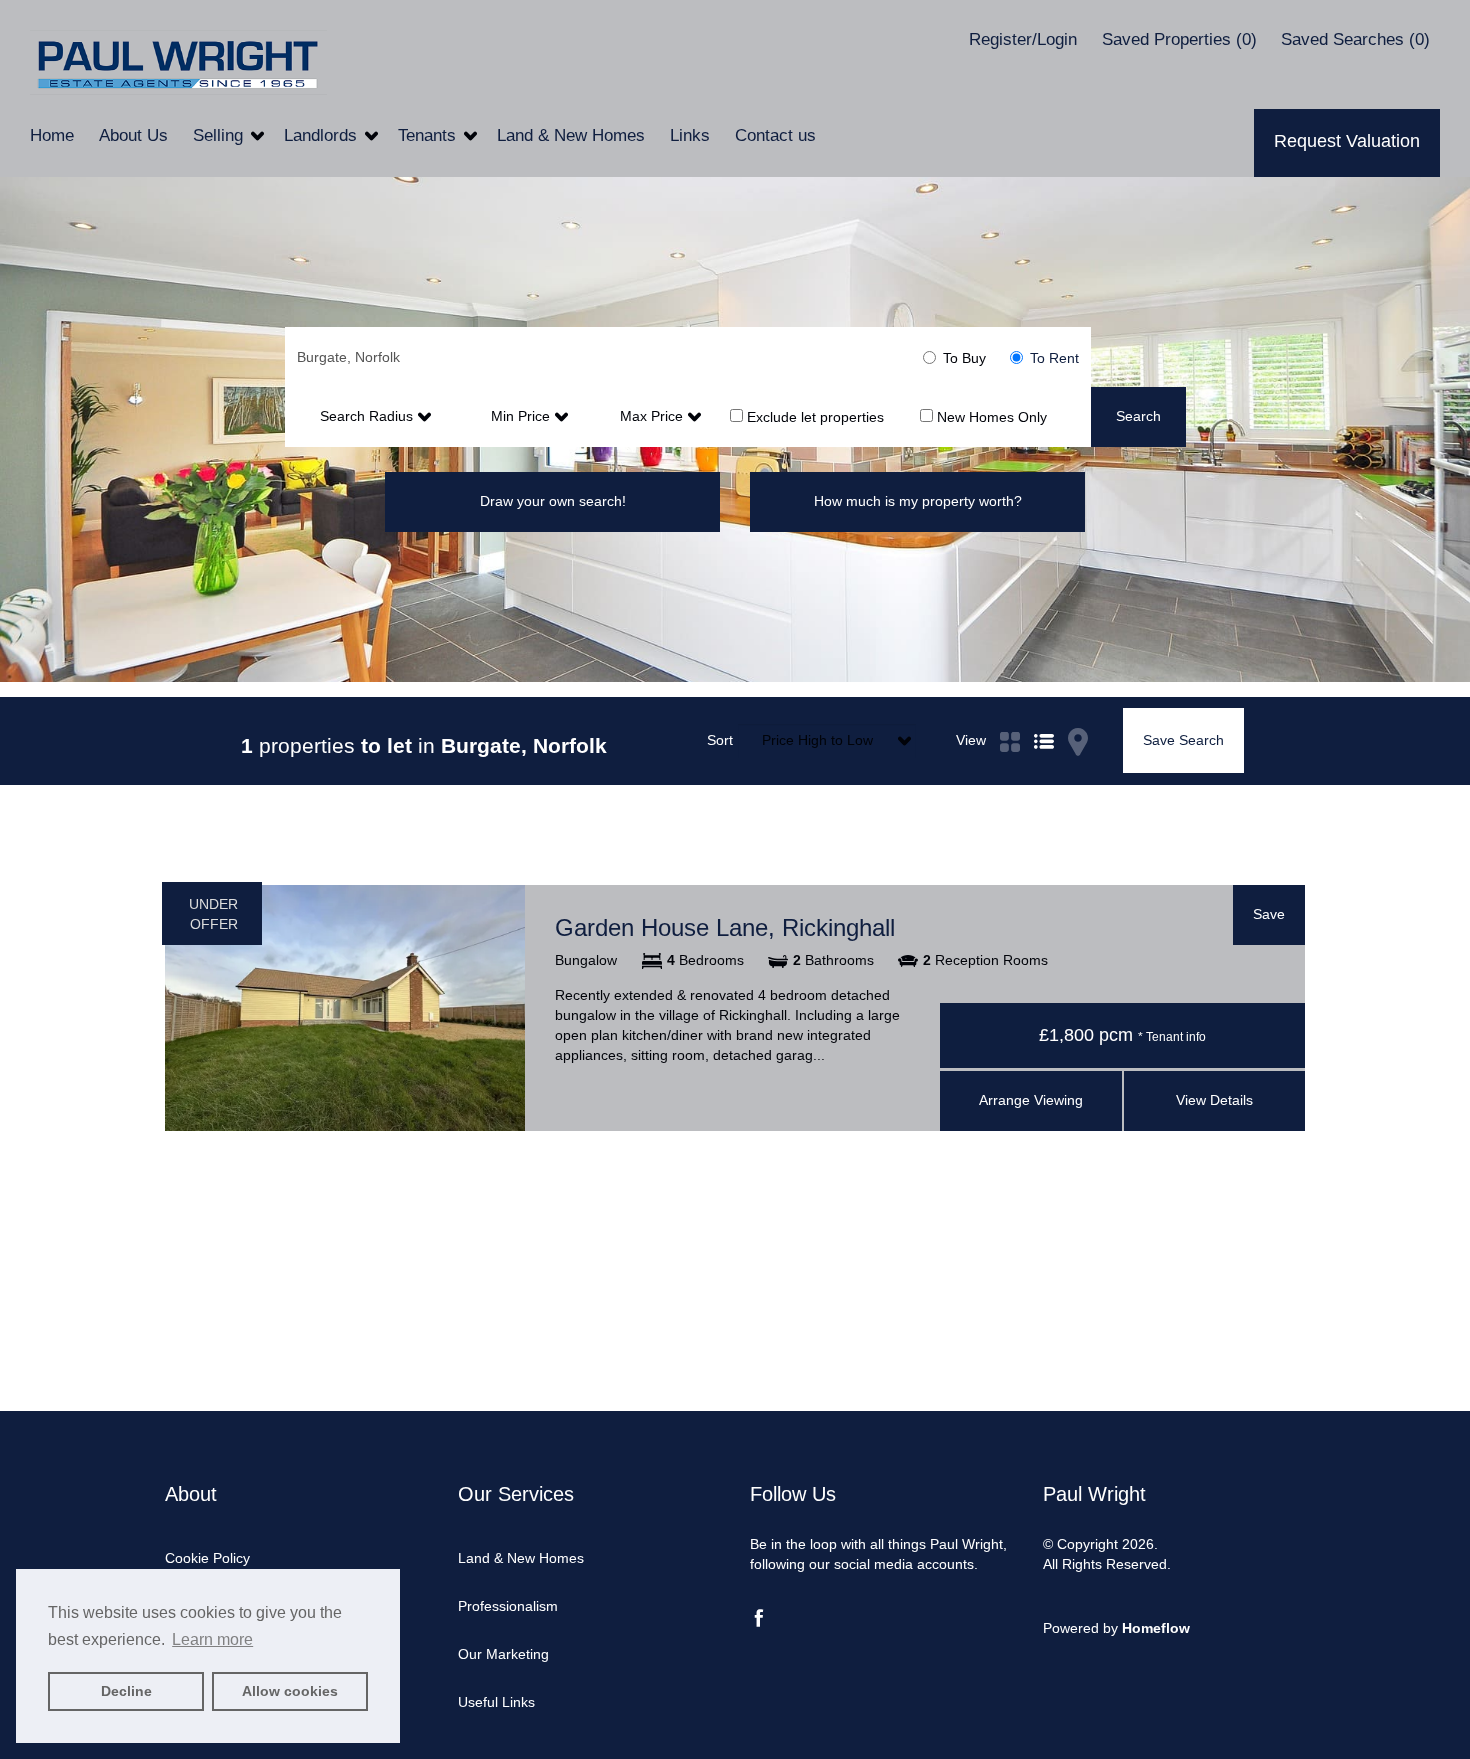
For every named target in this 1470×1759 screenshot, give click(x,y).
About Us (136, 135)
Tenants (429, 135)
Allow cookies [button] (290, 1691)
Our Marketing (503, 1654)
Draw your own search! (553, 501)
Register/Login (1025, 39)
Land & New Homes (573, 135)
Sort (720, 740)
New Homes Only (990, 416)
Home (54, 135)
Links (692, 135)
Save (1269, 914)
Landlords (323, 135)
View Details (1214, 1100)
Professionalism (508, 1606)
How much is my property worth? (918, 501)
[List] (1044, 718)
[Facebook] (759, 1622)
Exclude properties (813, 416)
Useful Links (496, 1702)
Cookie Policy (207, 1558)
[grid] (1010, 718)
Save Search (1183, 740)
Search (1138, 416)
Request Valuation (1347, 141)
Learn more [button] (212, 1639)
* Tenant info (1172, 1037)
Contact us (775, 135)
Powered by (1116, 1628)
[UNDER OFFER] (345, 1007)
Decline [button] (126, 1691)
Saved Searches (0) (1355, 39)
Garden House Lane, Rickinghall (725, 927)
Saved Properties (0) (1179, 39)
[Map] (1078, 718)
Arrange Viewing (1031, 1100)
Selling (220, 135)
